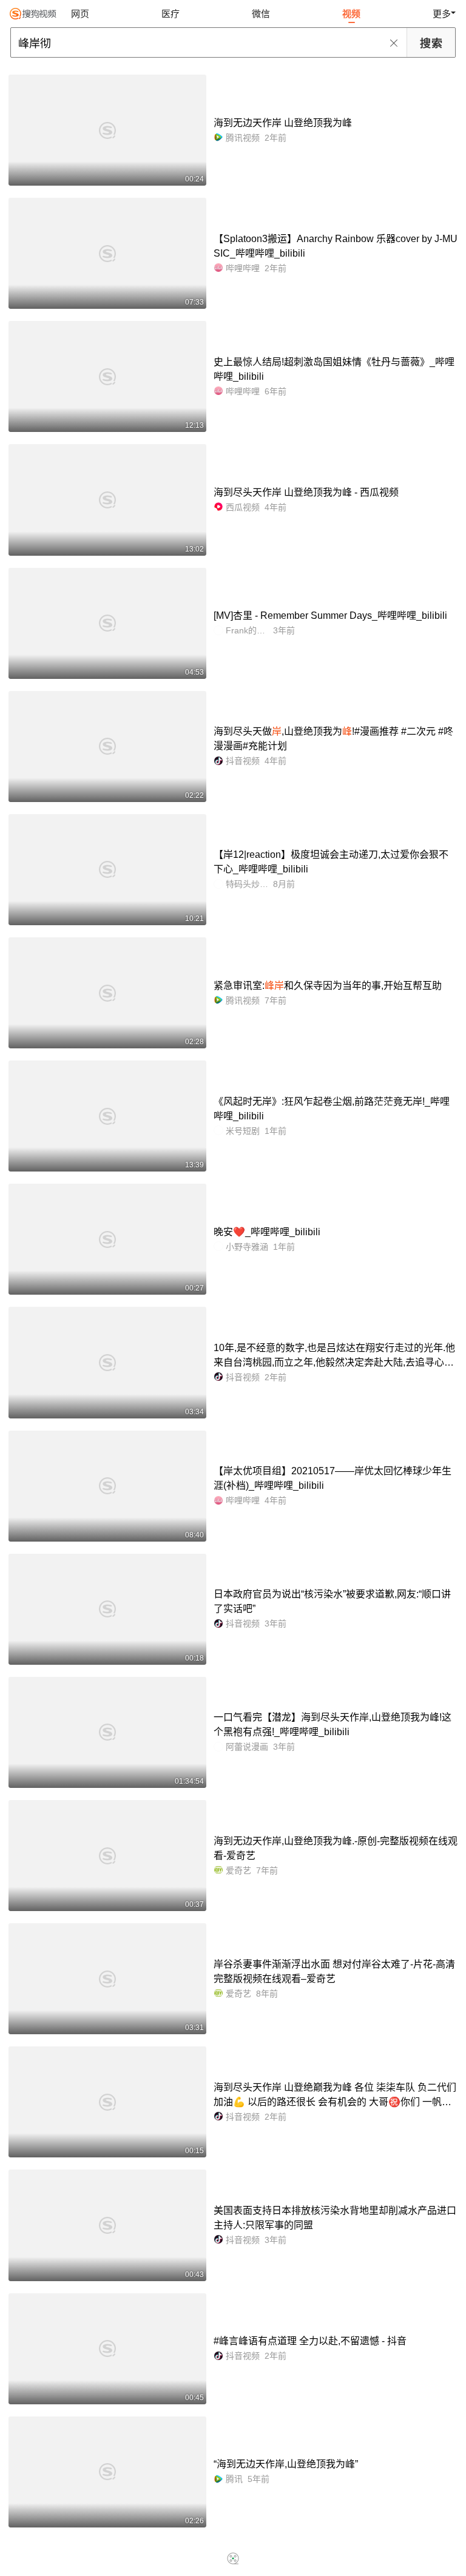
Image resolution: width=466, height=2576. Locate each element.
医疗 (171, 14)
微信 (261, 14)
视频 (351, 14)
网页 (80, 14)
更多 (442, 14)
